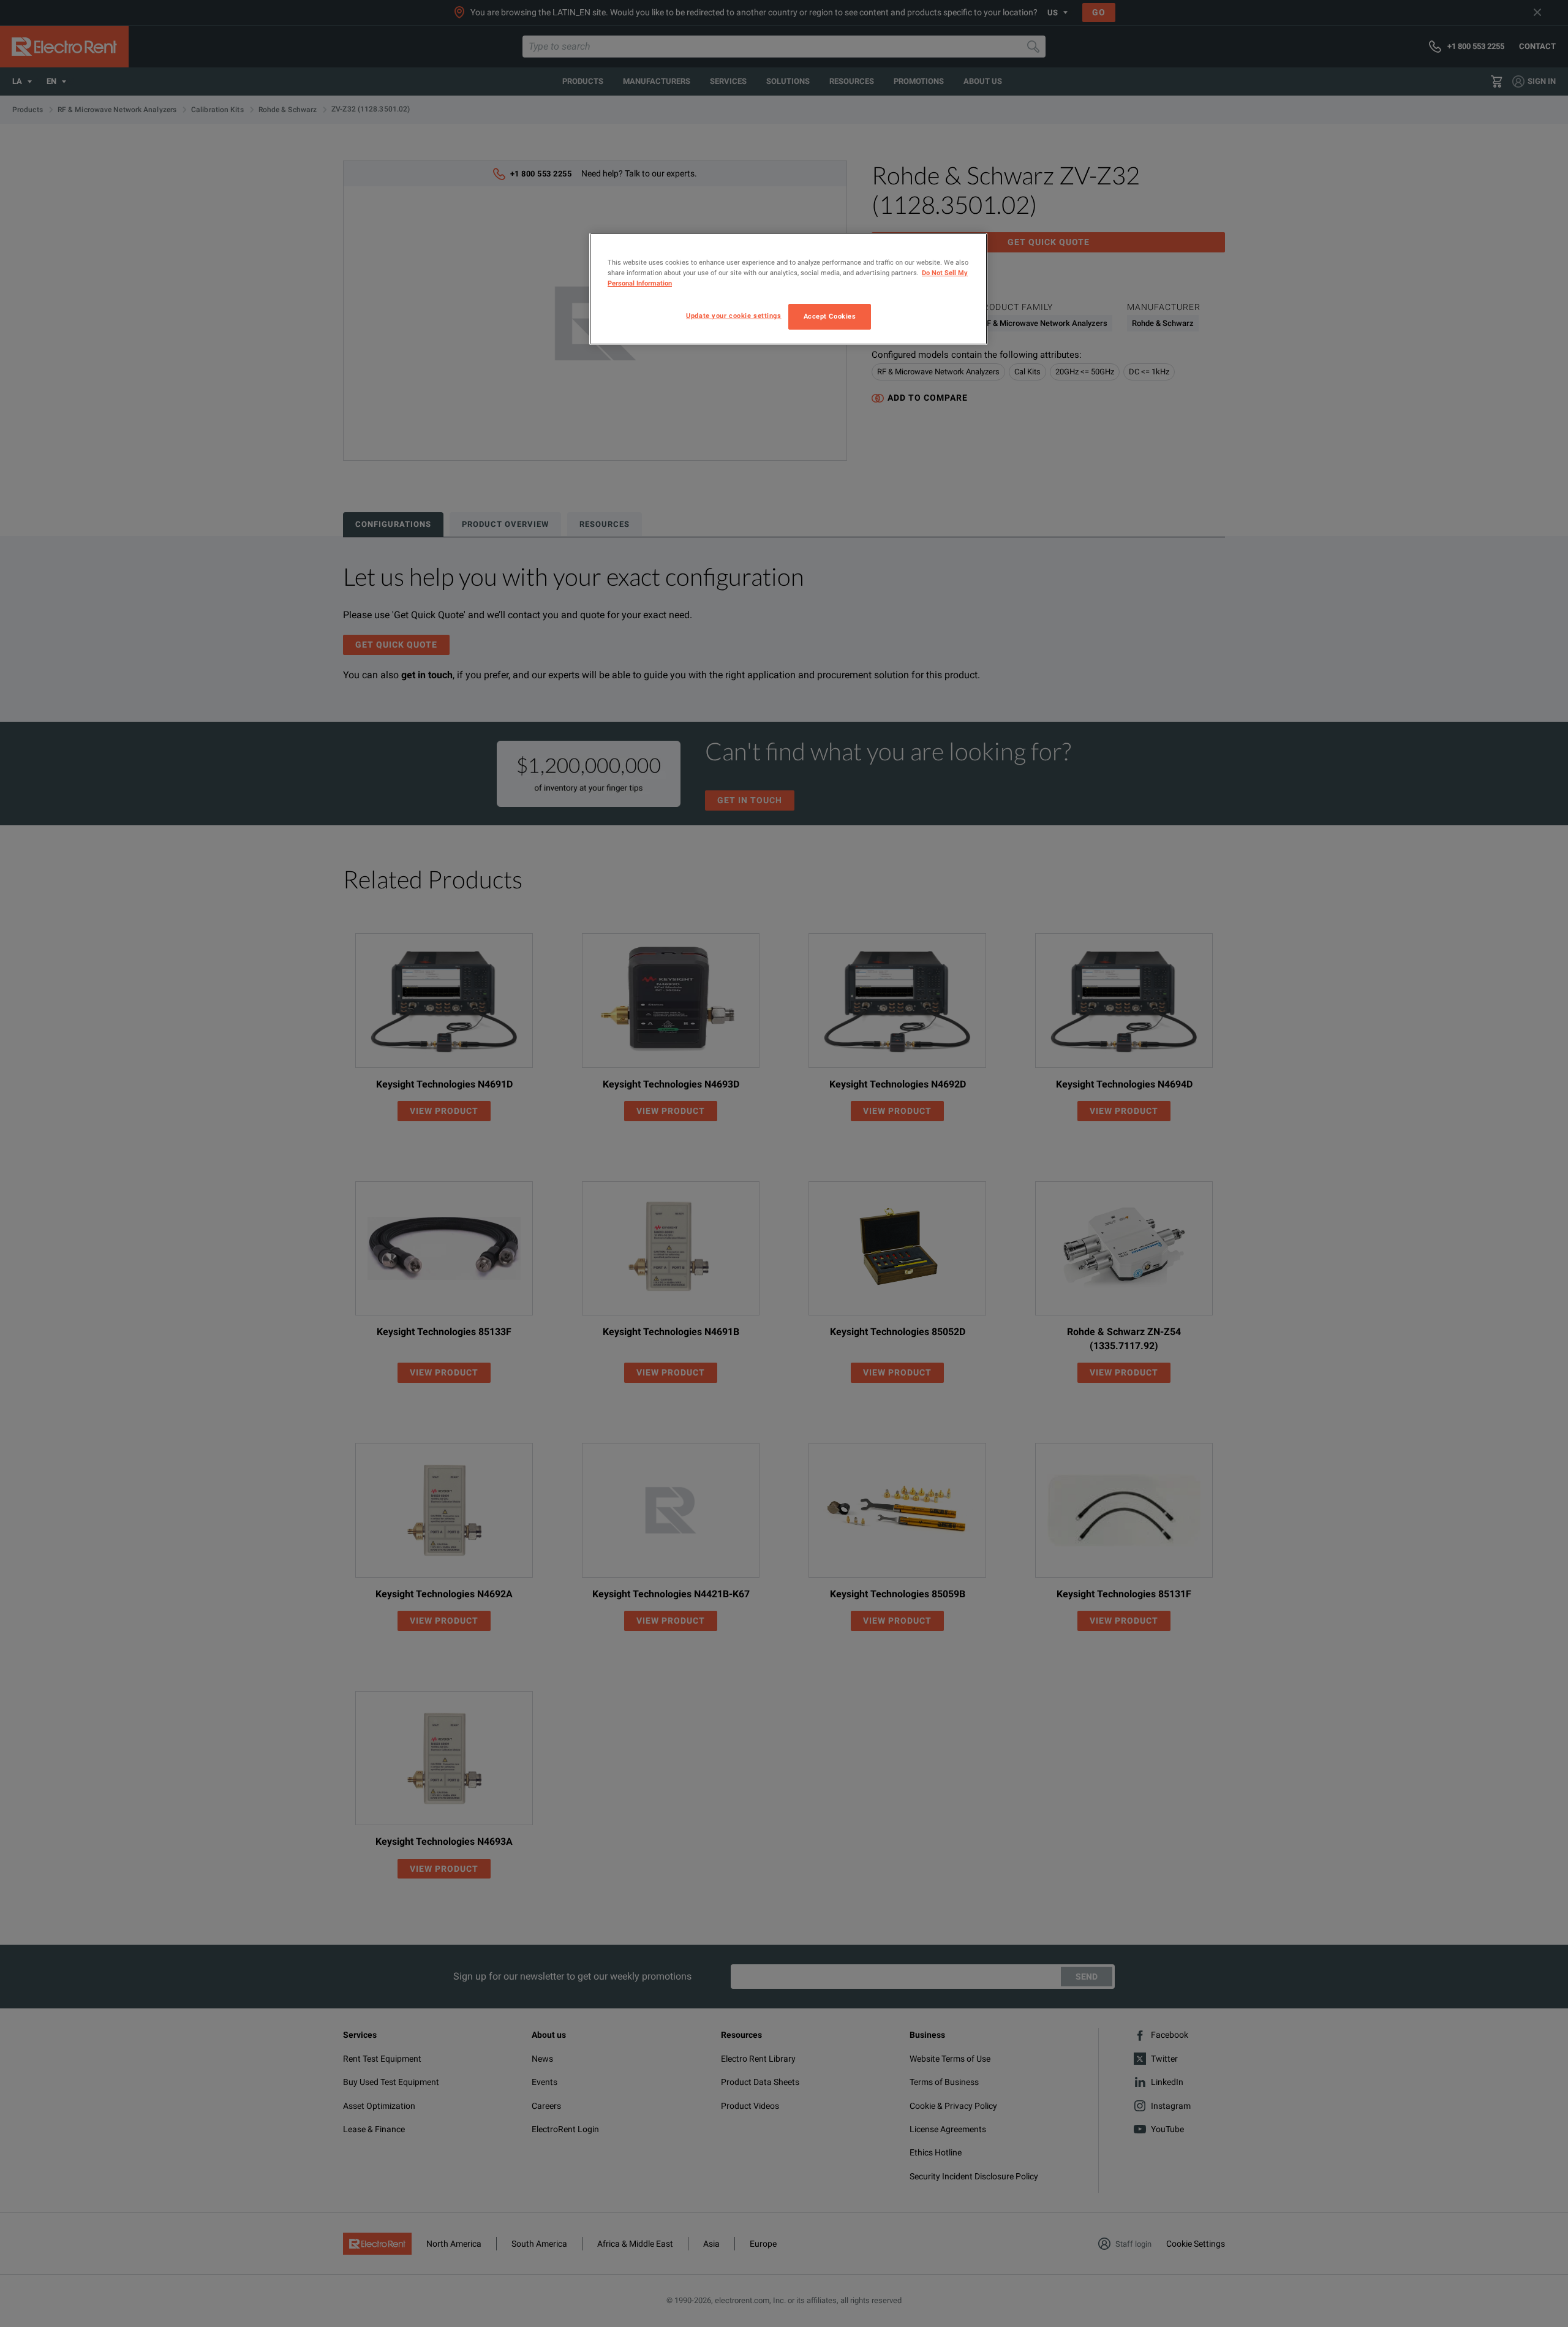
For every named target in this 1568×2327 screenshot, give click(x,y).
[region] (788, 289)
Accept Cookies (830, 316)
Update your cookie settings (733, 316)
